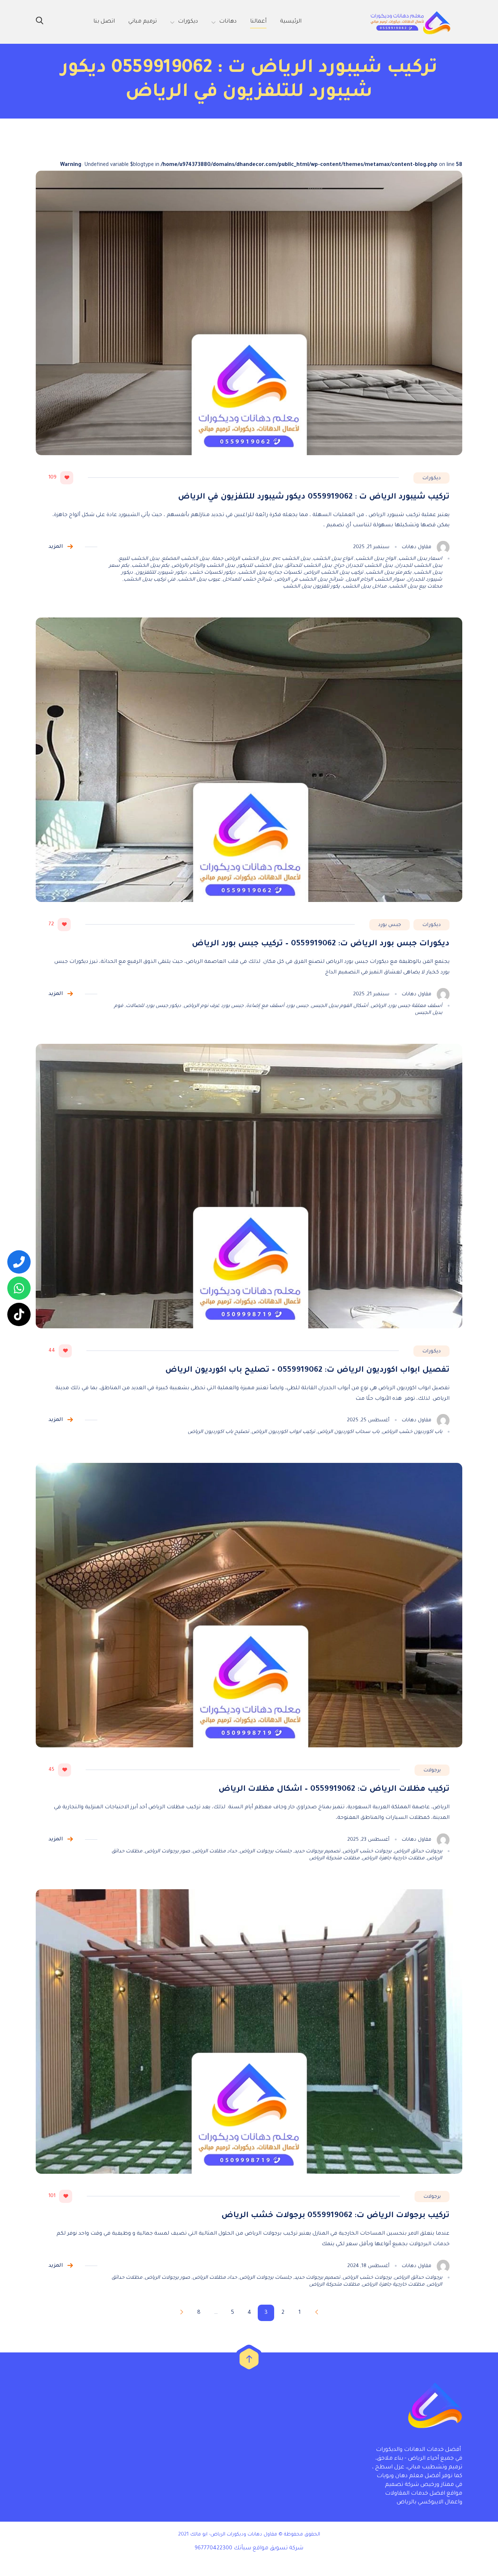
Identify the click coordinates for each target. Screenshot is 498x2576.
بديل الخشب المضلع (186, 559)
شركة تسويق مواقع (278, 2548)
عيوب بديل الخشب (199, 580)
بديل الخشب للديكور (260, 566)
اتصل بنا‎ (104, 22)
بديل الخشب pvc (291, 559)
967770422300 (213, 2548)
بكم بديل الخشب (150, 566)
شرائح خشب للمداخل (247, 580)
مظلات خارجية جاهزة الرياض (393, 1858)
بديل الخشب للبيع (139, 559)
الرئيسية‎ (291, 22)
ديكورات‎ (188, 22)
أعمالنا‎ (258, 22)
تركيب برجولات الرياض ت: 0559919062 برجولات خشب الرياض (335, 2216)
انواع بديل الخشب (333, 559)
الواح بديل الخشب (376, 559)
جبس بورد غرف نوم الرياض (214, 1006)
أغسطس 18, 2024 (368, 2266)
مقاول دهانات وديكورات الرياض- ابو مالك (234, 2535)
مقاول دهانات (417, 547)
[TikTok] (19, 1314)
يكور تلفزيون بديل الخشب (311, 587)
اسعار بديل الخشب (420, 559)
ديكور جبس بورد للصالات (153, 1006)
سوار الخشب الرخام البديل (375, 580)
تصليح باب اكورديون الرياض (218, 1432)
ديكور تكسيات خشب (212, 573)
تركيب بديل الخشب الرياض (334, 573)
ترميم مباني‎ (143, 22)
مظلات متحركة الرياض (334, 1858)
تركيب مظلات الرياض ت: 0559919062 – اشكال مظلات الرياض (334, 1790)
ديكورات (431, 478)
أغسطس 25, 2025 (368, 1420)
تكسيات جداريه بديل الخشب (270, 573)
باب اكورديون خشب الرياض (412, 1432)
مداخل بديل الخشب (364, 587)
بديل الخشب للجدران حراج (363, 566)
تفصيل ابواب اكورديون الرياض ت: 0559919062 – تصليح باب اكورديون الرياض (307, 1371)
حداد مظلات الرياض (215, 1851)
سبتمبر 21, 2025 (371, 547)
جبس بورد (390, 925)
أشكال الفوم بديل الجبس (340, 1006)
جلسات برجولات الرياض (266, 1851)
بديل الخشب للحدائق (308, 566)
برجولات (432, 1771)
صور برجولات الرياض (167, 1851)
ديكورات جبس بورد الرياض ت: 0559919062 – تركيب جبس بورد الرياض (321, 944)
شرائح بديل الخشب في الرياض (309, 580)
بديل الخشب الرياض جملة (241, 559)
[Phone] (19, 1262)
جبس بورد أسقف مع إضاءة (277, 1006)
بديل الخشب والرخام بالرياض (203, 566)
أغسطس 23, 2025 (368, 1840)
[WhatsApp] (19, 1288)
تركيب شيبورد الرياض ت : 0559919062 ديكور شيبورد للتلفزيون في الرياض (314, 497)
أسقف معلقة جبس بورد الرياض (406, 1006)
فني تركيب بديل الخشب (149, 580)
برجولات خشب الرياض (367, 1851)
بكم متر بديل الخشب (388, 573)
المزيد (56, 547)
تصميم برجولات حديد (317, 1851)
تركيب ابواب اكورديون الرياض (283, 1432)
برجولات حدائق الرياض (418, 1851)
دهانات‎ (228, 22)
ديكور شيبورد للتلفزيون (161, 573)
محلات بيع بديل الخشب (416, 587)
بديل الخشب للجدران (419, 566)
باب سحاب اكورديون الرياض (349, 1432)
